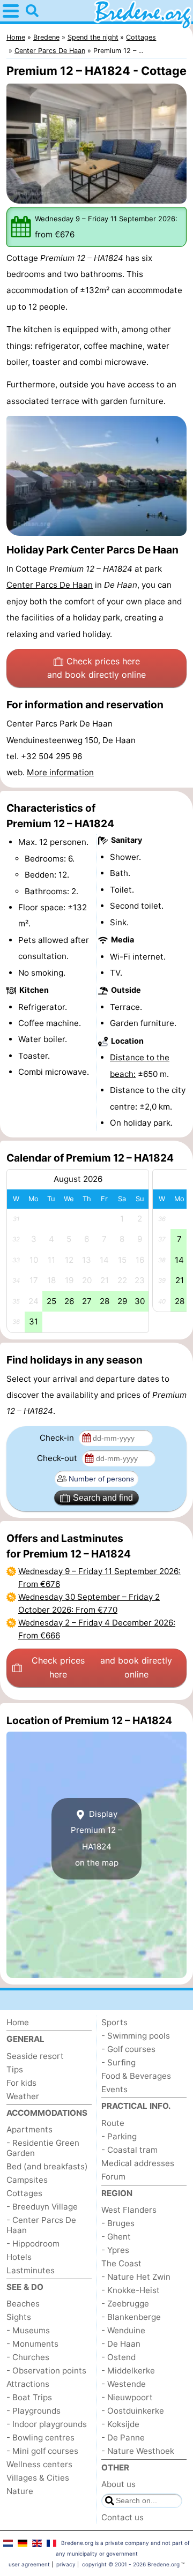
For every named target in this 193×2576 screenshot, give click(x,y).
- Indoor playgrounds (47, 2424)
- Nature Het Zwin (136, 2277)
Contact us (123, 2517)
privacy (66, 2564)
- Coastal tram (129, 2150)
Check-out (58, 1458)
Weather (23, 2096)
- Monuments (32, 2344)
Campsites (27, 2180)
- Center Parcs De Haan (41, 2225)
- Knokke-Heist (131, 2290)
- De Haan (121, 2344)
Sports (114, 2022)
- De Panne (123, 2438)
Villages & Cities (38, 2478)
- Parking (119, 2136)
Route (113, 2123)
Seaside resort (35, 2056)
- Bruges (118, 2223)
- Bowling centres (40, 2438)
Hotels (19, 2257)
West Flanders (129, 2210)
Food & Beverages (136, 2076)
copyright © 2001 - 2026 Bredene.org (131, 2564)
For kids (21, 2083)
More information (60, 772)
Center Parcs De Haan (50, 585)
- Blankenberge (131, 2317)
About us (118, 2484)
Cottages (24, 2193)
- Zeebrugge (125, 2304)
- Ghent (116, 2237)
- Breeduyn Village (42, 2207)
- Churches (28, 2357)
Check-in (58, 1438)
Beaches (23, 2304)
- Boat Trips (29, 2397)
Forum (113, 2177)
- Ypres (115, 2250)
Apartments (29, 2129)
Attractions (28, 2384)
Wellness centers (39, 2464)
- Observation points (46, 2371)
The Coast (121, 2263)
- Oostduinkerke (133, 2411)
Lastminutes (31, 2270)
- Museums (28, 2330)
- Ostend (118, 2357)
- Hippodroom (33, 2244)
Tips (15, 2069)
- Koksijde (120, 2424)
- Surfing (118, 2062)
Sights (19, 2317)
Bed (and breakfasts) (47, 2166)
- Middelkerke (128, 2371)
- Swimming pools (136, 2036)
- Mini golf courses (42, 2451)
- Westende (124, 2384)
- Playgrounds (34, 2411)
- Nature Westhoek (138, 2451)
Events (114, 2089)
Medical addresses (138, 2163)
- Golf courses (128, 2049)
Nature (20, 2491)
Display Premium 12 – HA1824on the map (96, 1838)
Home (18, 2022)
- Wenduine (123, 2330)
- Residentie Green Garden (43, 2148)
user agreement (29, 2564)
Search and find (103, 1498)
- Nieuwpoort (127, 2397)
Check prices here (96, 668)
